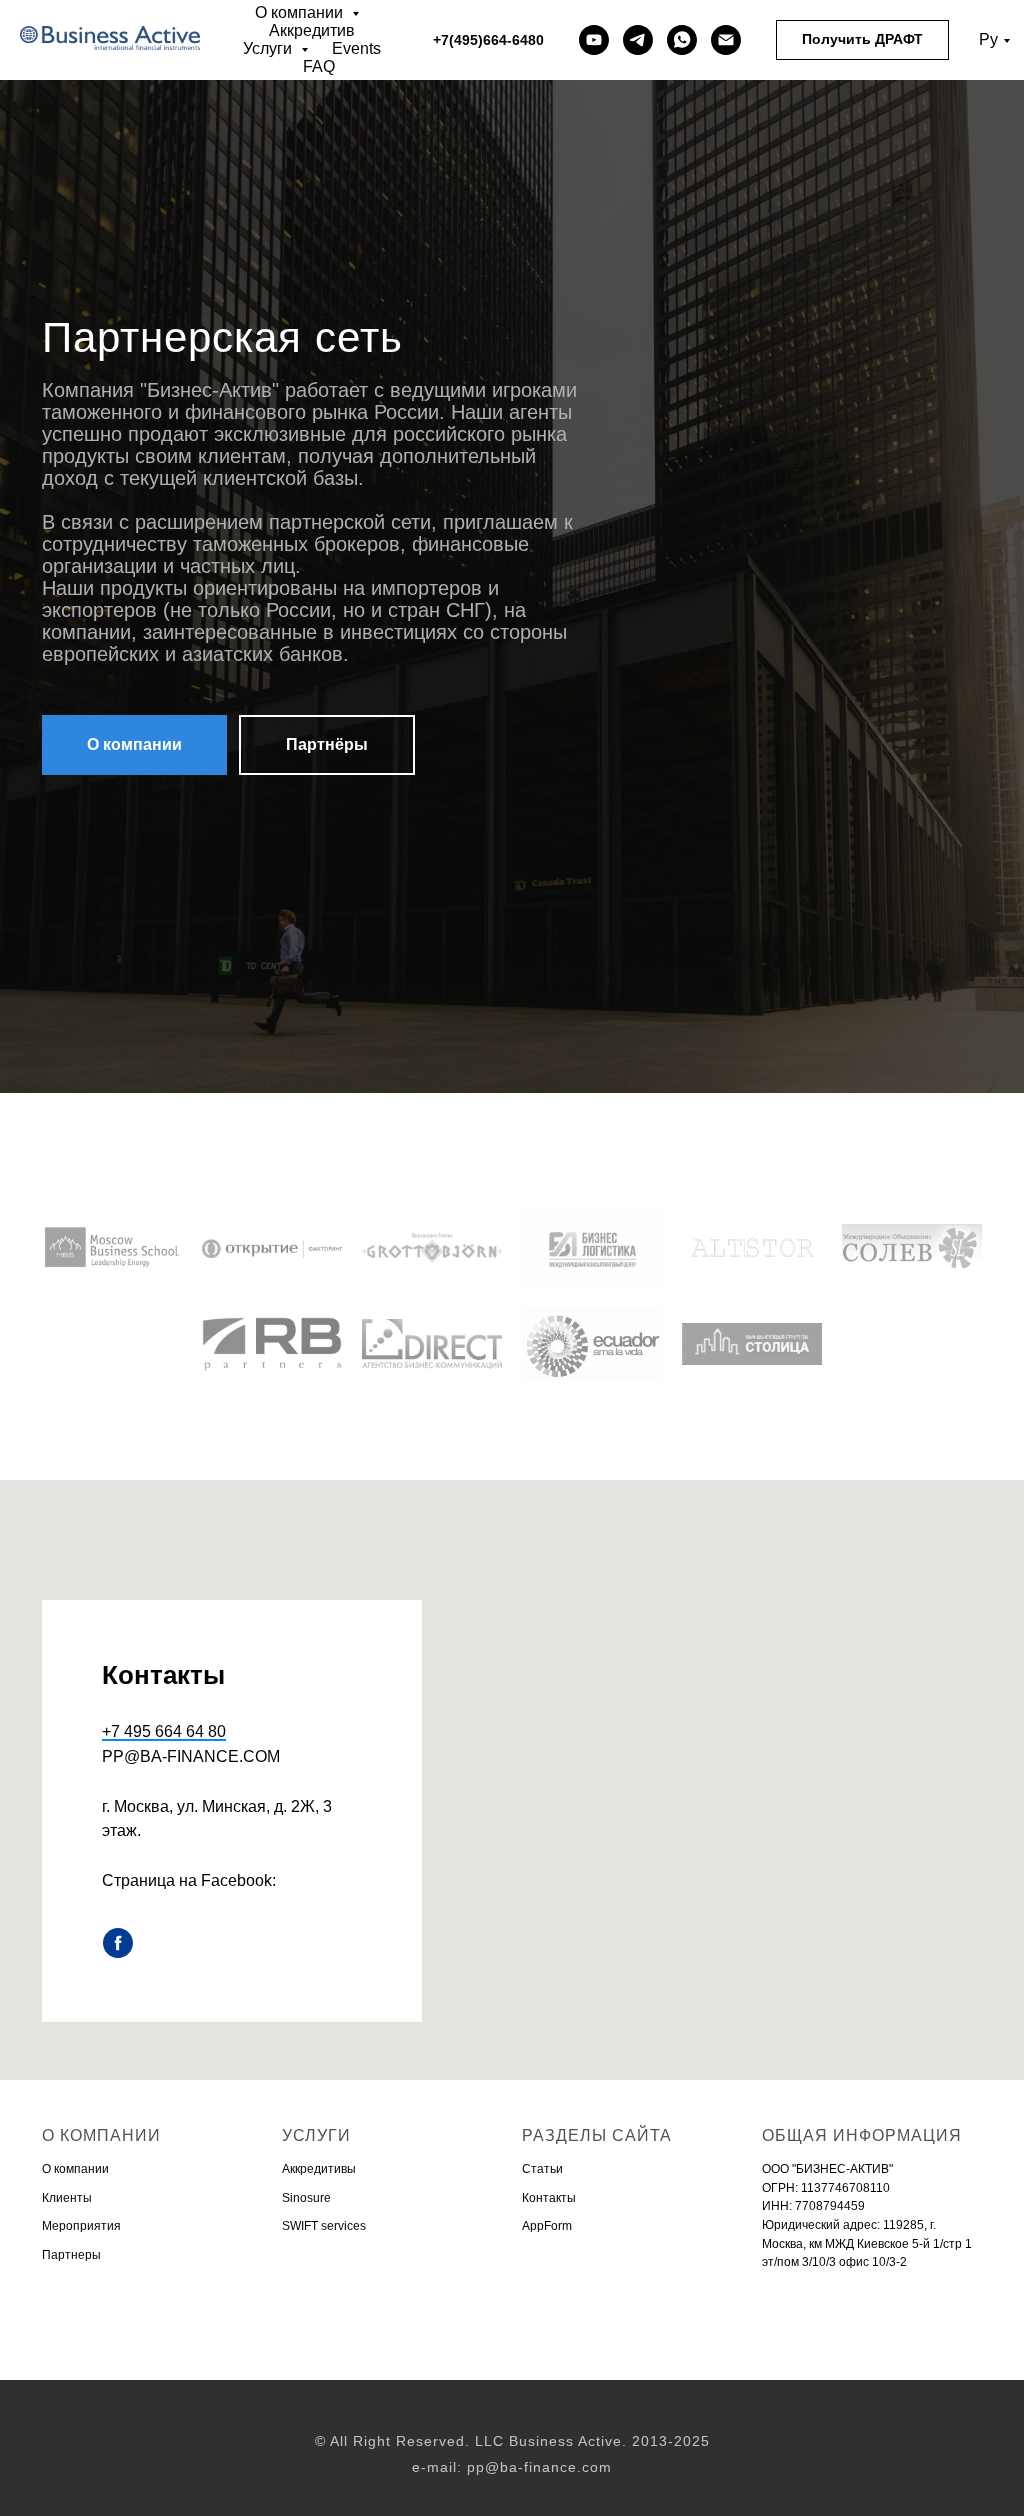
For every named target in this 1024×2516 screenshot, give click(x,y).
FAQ (319, 66)
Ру (988, 39)
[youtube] (594, 40)
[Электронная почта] (726, 40)
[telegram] (638, 40)
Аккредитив (312, 30)
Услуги (269, 48)
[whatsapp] (682, 40)
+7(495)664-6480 (488, 40)
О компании (301, 12)
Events (356, 48)
